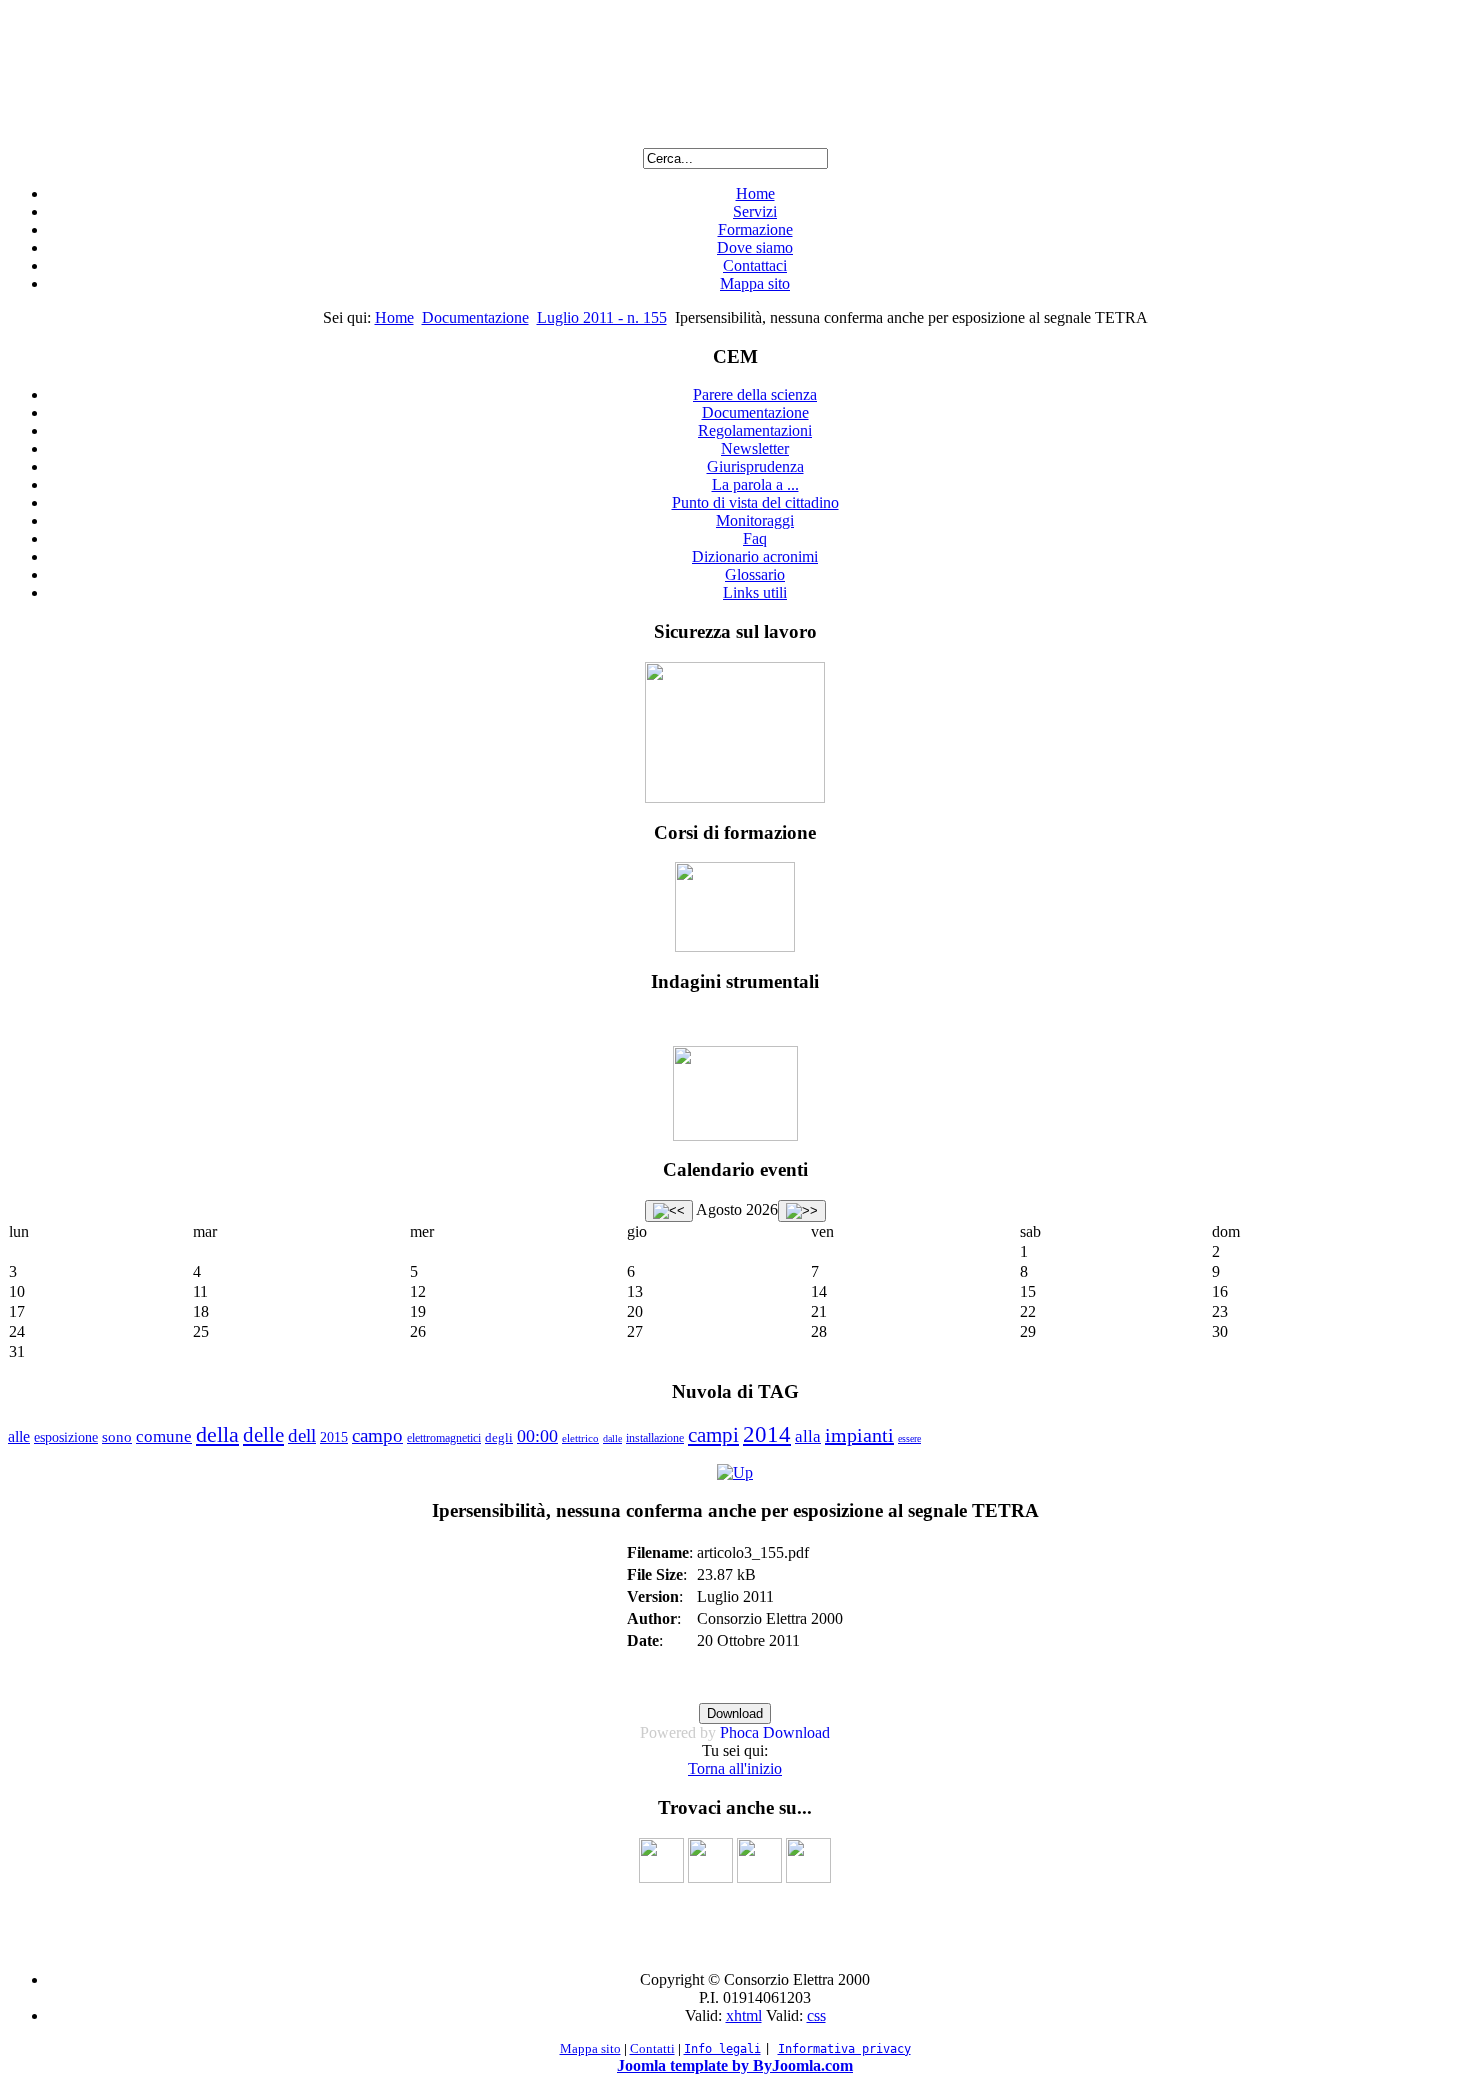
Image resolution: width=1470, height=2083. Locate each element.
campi (713, 1435)
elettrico (580, 1438)
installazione (655, 1438)
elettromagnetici (444, 1438)
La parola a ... (755, 484)
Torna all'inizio (735, 1768)
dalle (612, 1438)
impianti (859, 1435)
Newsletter (755, 448)
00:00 (537, 1436)
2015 (334, 1437)
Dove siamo (755, 247)
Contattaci (755, 265)
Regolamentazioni (755, 430)
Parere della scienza (755, 394)
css (816, 2015)
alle (19, 1436)
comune (164, 1436)
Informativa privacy (844, 2049)
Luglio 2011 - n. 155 (602, 317)
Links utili (755, 592)
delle (263, 1435)
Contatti (652, 2048)
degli (499, 1437)
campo (377, 1435)
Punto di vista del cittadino (755, 502)
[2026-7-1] (669, 1211)
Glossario (755, 574)
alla (808, 1436)
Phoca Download (775, 1732)
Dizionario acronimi (755, 556)
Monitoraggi (755, 520)
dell (302, 1435)
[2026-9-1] (802, 1211)
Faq (755, 538)
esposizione (66, 1437)
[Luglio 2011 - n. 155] (735, 1472)
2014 (767, 1434)
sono (117, 1437)
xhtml (744, 2015)
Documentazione (475, 317)
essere (909, 1438)
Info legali (722, 2049)
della (217, 1434)
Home (755, 193)
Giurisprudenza (755, 466)
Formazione (755, 229)
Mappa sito (755, 283)
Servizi (755, 211)
